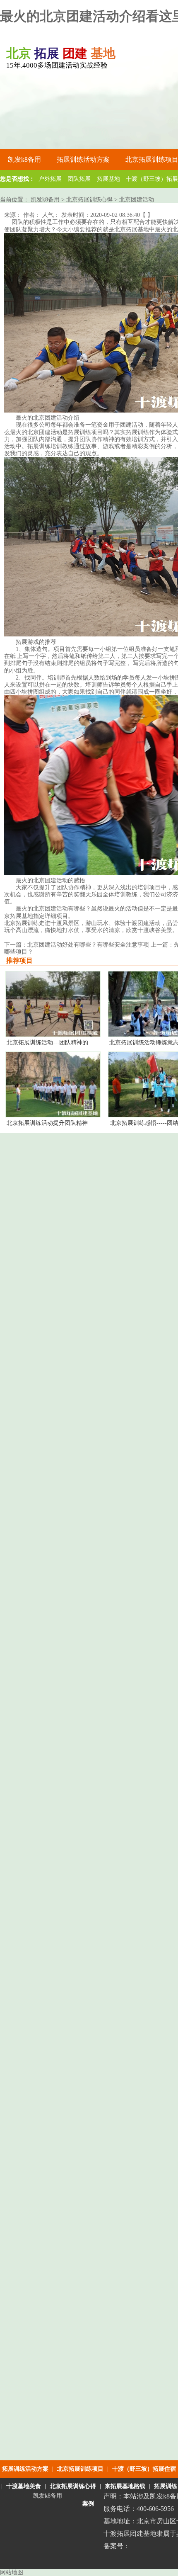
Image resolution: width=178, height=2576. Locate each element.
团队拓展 (79, 179)
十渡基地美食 (24, 2486)
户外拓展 (50, 179)
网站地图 (12, 2572)
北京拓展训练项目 (80, 2469)
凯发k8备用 (24, 159)
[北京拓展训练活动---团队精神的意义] (53, 1035)
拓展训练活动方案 (25, 2469)
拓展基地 (108, 179)
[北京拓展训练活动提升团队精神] (53, 1115)
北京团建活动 (137, 200)
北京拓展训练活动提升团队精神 (47, 1123)
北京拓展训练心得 (89, 200)
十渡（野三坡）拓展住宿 (144, 2469)
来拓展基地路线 (125, 2486)
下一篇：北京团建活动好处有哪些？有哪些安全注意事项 (77, 945)
